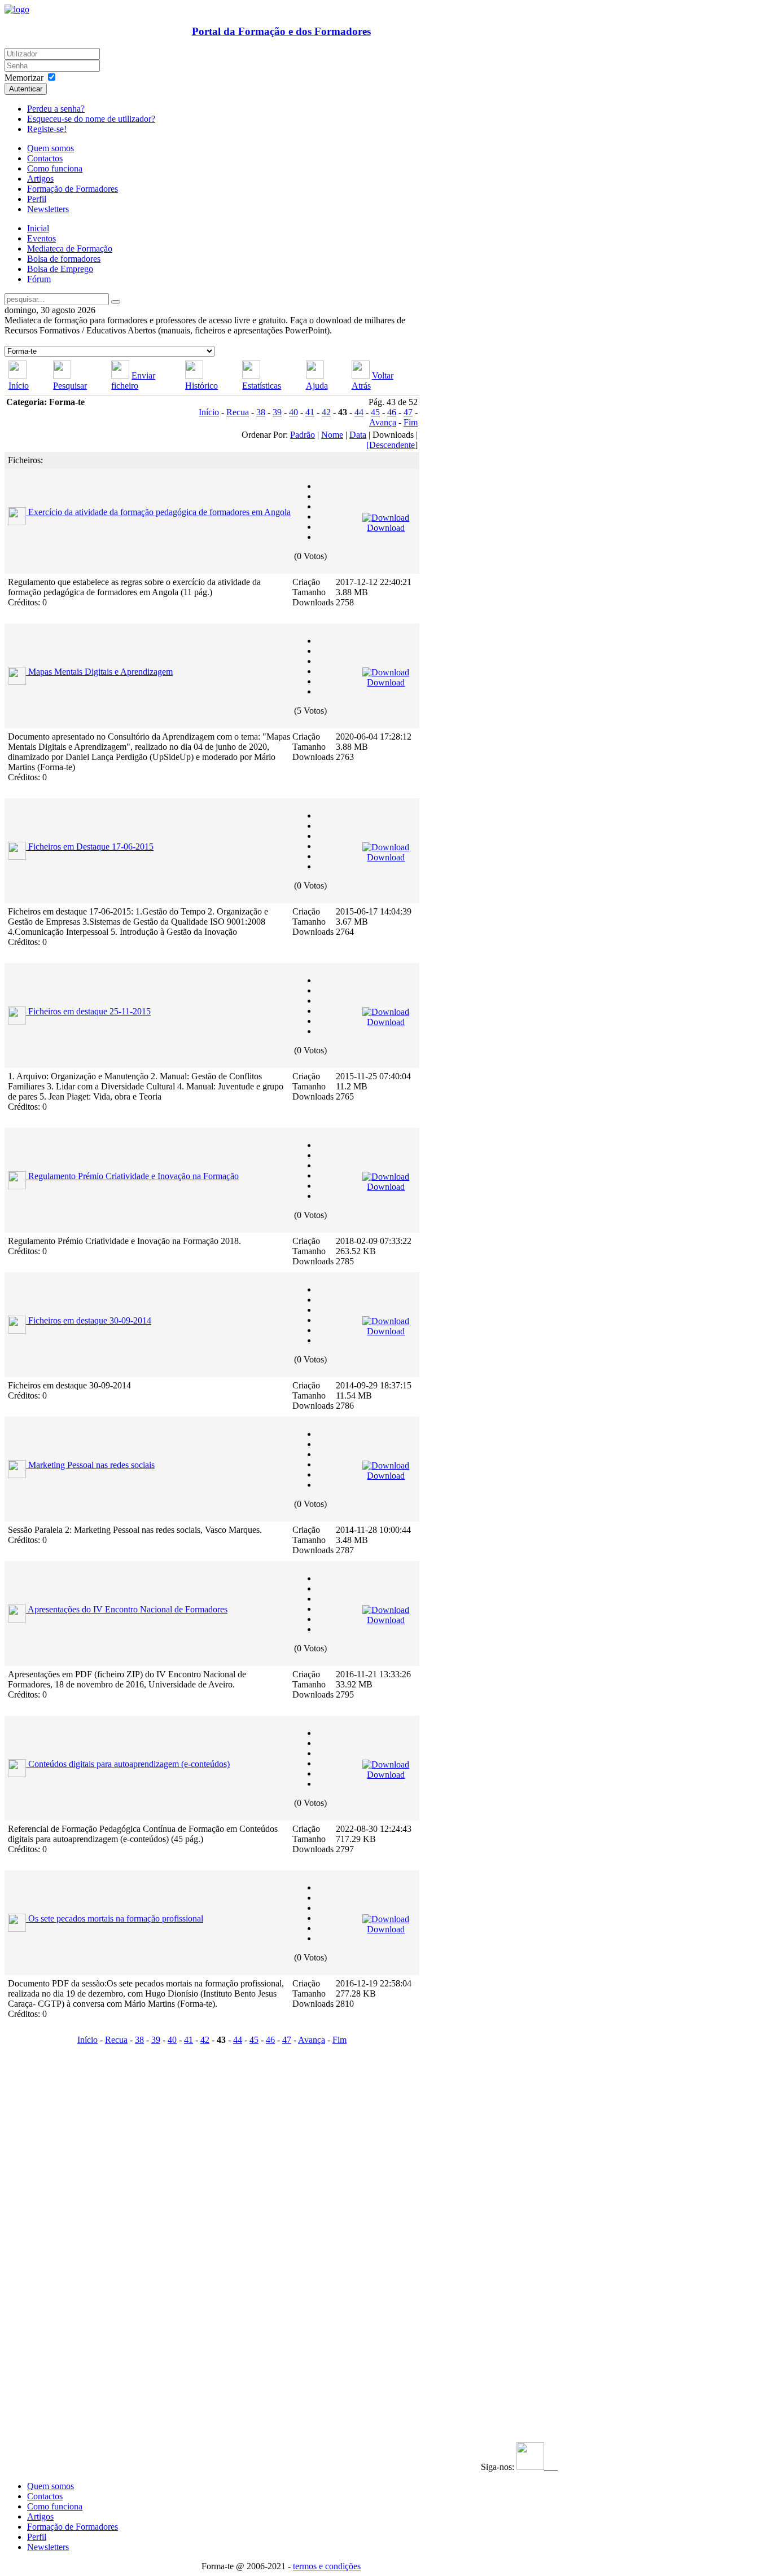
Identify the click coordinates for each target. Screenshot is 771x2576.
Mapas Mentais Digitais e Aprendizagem (100, 672)
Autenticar (26, 89)
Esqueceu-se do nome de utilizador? (91, 119)
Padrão (303, 435)
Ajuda (317, 386)
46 (392, 412)
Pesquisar (70, 386)
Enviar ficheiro (133, 381)
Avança (383, 422)
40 (293, 412)
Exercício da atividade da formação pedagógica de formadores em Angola (159, 512)
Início (19, 386)
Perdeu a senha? (56, 109)
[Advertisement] (74, 2218)
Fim (411, 422)
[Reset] (116, 302)
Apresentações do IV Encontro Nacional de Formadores (128, 1609)
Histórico (201, 386)
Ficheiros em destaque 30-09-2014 (90, 1320)
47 (408, 412)
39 (277, 412)
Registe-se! (47, 129)
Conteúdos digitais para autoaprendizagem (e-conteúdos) (129, 1764)
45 (375, 412)
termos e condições (327, 2566)
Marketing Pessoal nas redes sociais (91, 1465)
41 (310, 412)
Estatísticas (262, 386)
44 (359, 412)
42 (326, 412)
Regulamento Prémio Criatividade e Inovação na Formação (133, 1176)
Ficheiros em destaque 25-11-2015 (89, 1011)
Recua (238, 412)
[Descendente (391, 445)
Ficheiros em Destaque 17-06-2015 (91, 847)
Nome (332, 435)
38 (261, 412)
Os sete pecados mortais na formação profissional (116, 1918)
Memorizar (24, 78)
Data (358, 435)
